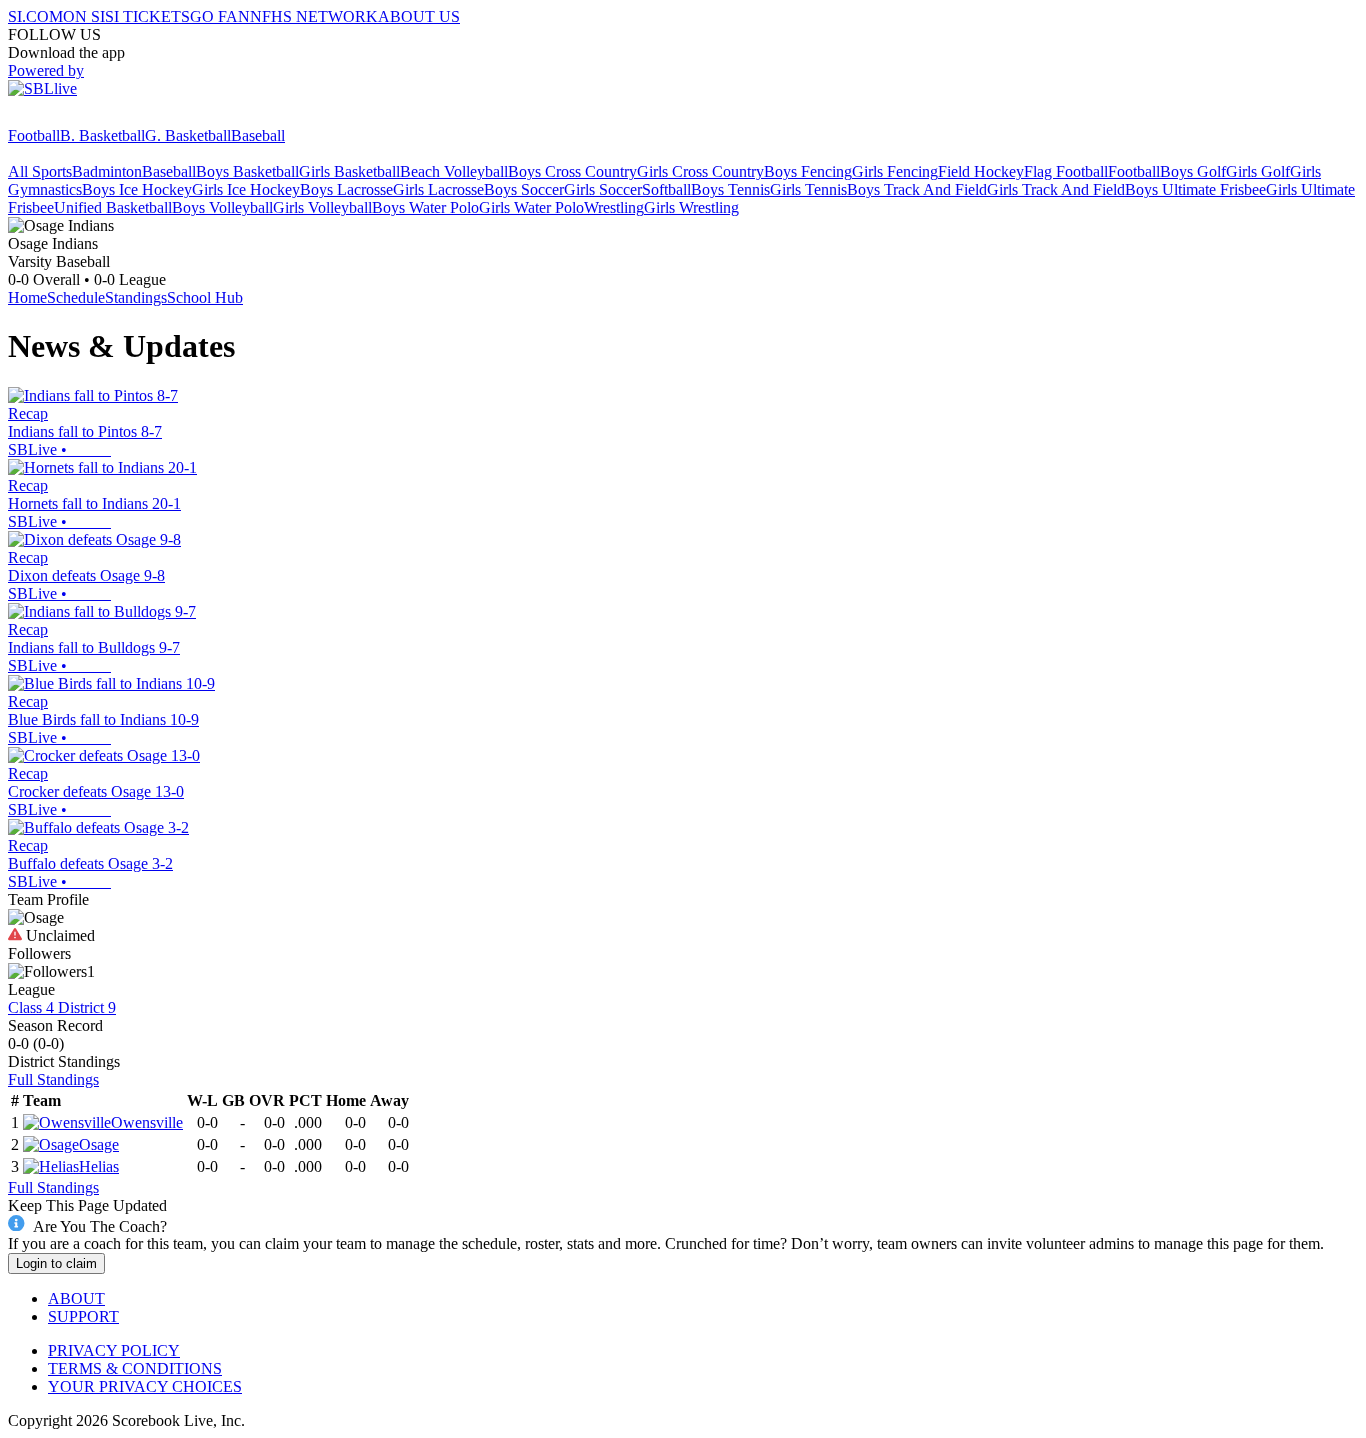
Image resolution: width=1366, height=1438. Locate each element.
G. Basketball (188, 135)
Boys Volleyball (222, 207)
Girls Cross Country (700, 171)
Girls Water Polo (531, 207)
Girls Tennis (808, 189)
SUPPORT (83, 1316)
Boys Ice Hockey (137, 189)
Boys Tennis (730, 189)
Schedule (76, 297)
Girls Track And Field (1056, 189)
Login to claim (56, 1263)
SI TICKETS (147, 16)
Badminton (107, 171)
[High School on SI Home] (85, 117)
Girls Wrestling (691, 207)
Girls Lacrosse (438, 189)
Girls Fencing (895, 171)
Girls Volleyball (322, 207)
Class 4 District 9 (62, 1007)
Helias (99, 1166)
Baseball (258, 135)
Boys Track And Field (917, 189)
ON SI (84, 16)
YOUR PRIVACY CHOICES (145, 1386)
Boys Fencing (808, 171)
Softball (666, 189)
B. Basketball (102, 135)
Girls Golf (1258, 171)
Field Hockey (981, 171)
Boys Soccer (524, 189)
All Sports (40, 171)
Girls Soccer (603, 189)
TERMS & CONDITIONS (135, 1368)
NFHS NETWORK (314, 16)
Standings (136, 297)
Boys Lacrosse (346, 189)
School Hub (205, 297)
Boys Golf (1193, 171)
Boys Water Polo (425, 207)
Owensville (147, 1122)
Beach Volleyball (454, 171)
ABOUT (76, 1298)
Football (34, 135)
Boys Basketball (247, 171)
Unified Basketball (113, 207)
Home (27, 297)
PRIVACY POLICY (114, 1350)
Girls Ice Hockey (246, 189)
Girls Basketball (349, 171)
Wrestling (614, 207)
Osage (99, 1144)
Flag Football (1066, 171)
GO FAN (220, 16)
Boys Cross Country (572, 171)
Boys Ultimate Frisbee (1195, 189)
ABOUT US (419, 16)
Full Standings (53, 1079)
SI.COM (35, 16)
